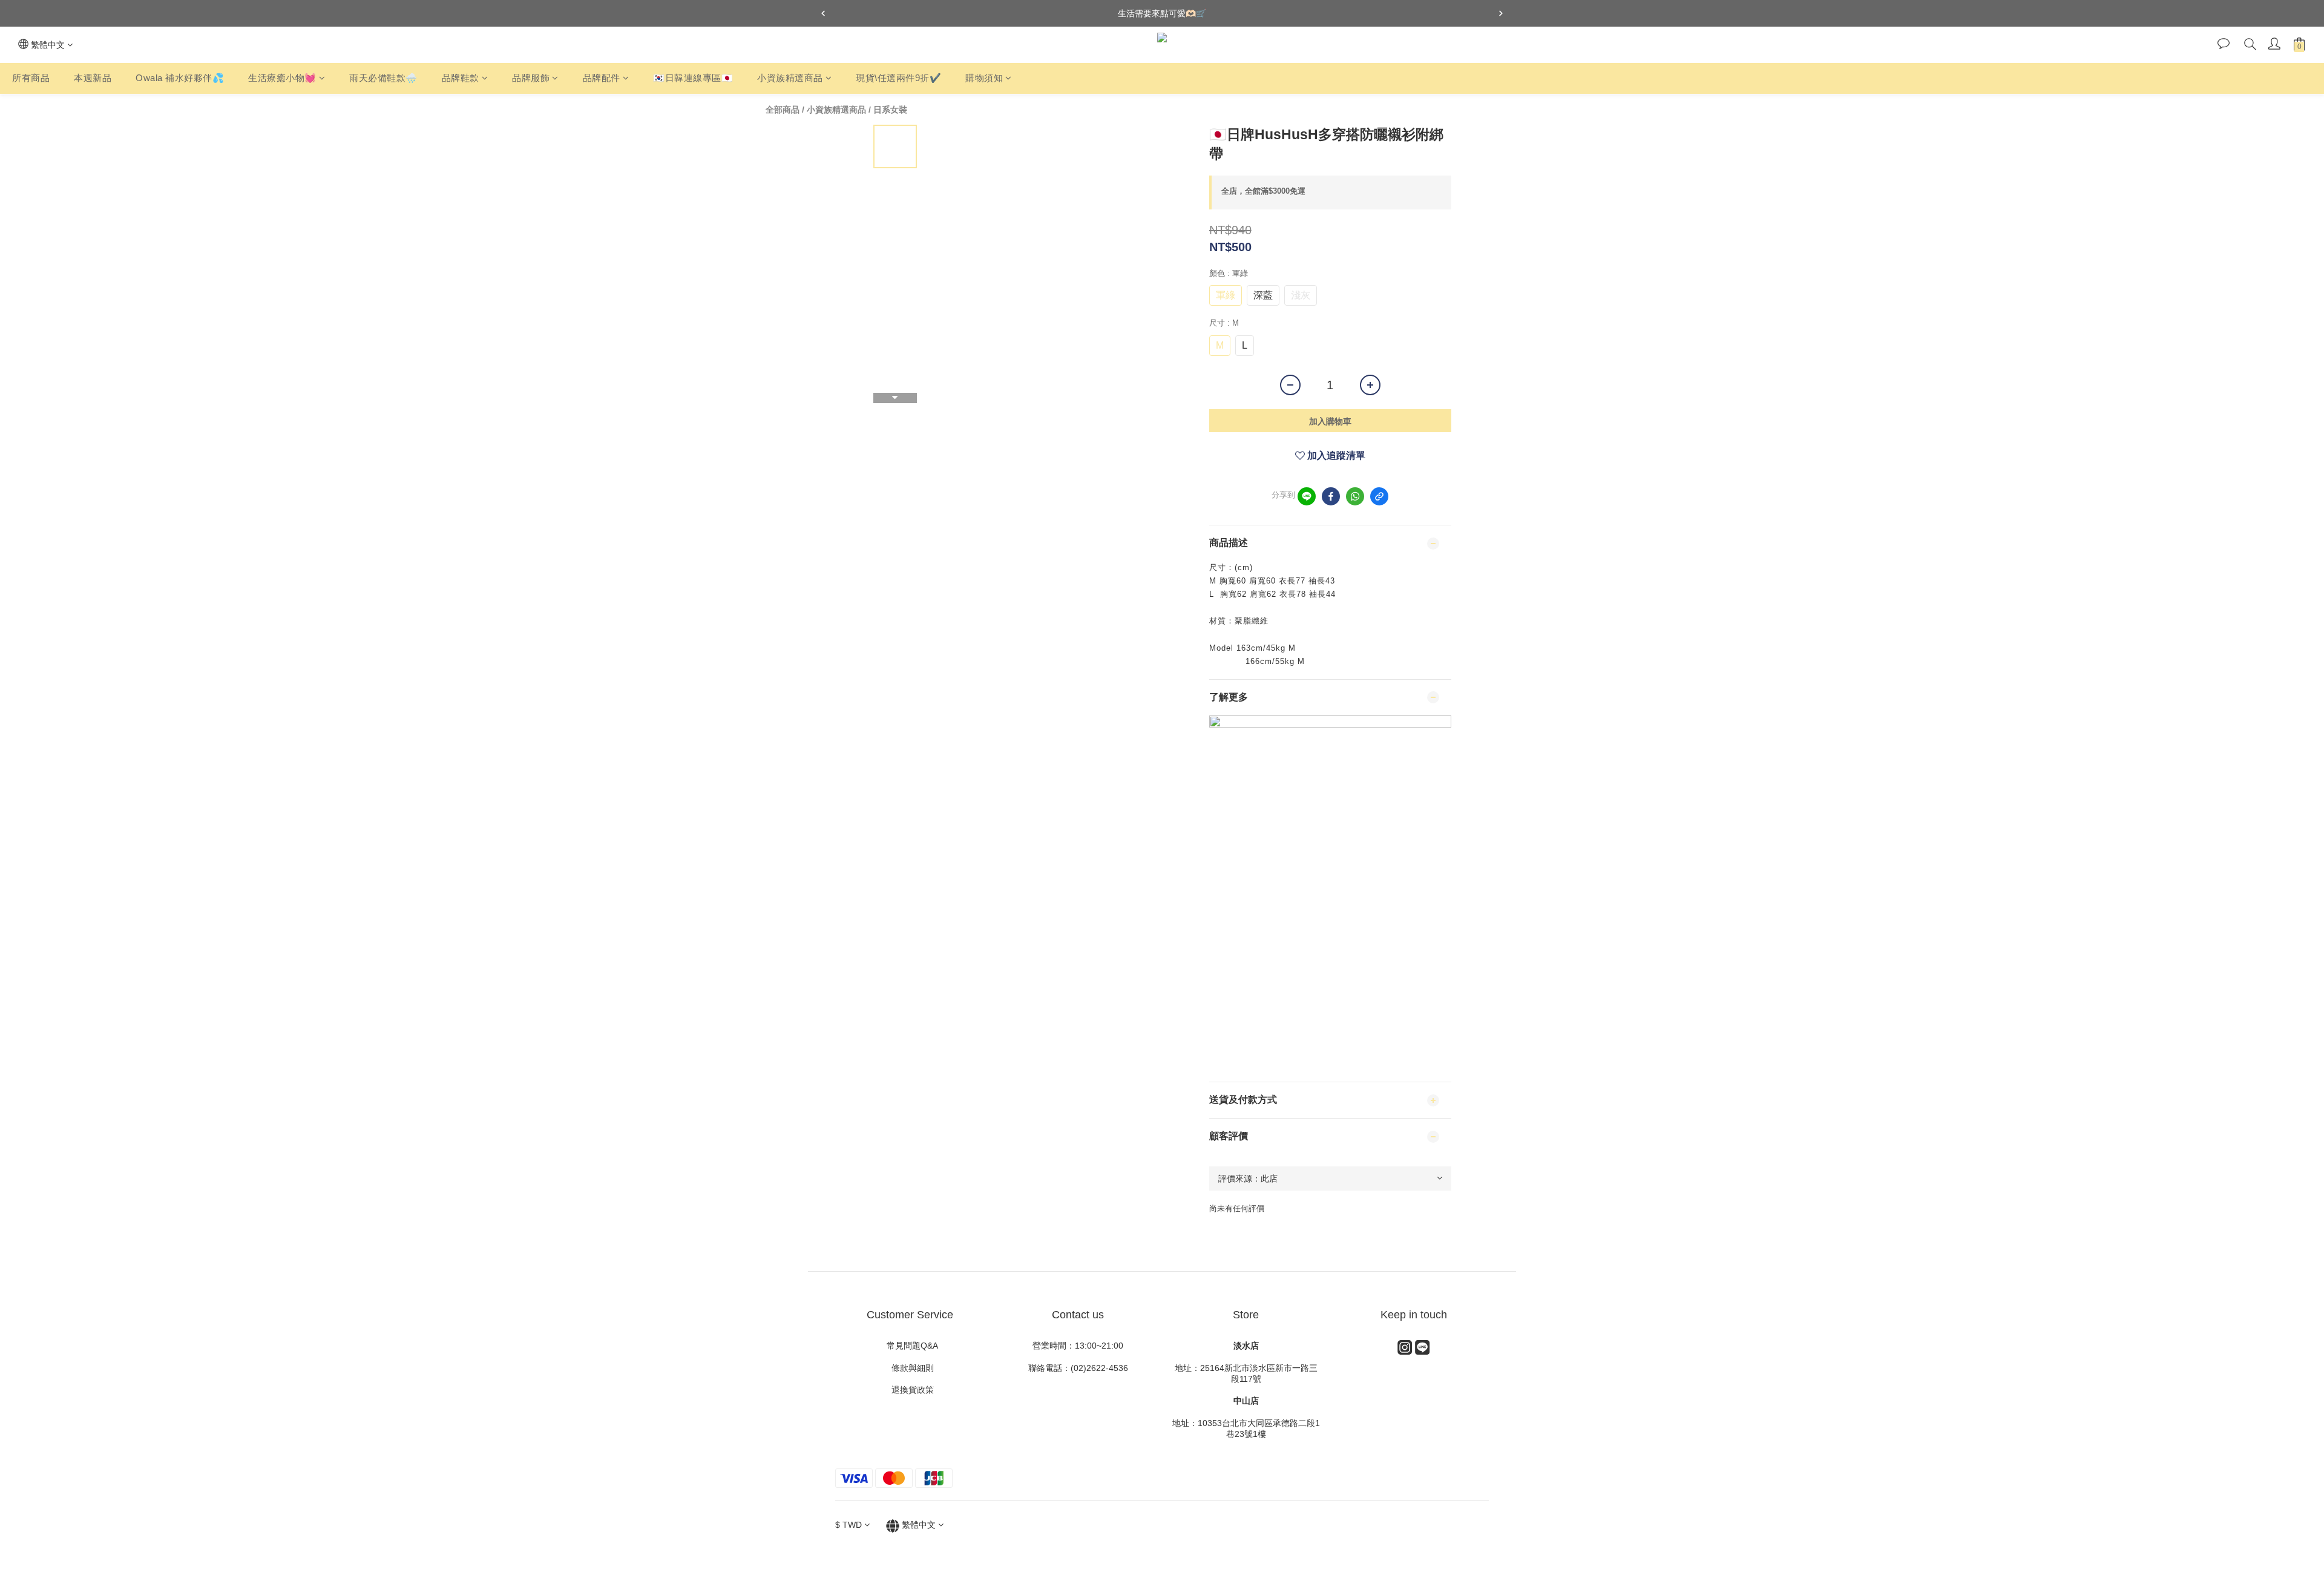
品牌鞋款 (461, 78)
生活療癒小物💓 (282, 78)
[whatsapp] (1355, 496)
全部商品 (783, 110)
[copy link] (1379, 496)
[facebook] (1331, 496)
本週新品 (93, 78)
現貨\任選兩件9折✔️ (898, 78)
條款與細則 (914, 1368)
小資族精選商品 (790, 78)
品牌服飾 (531, 78)
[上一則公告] (823, 13)
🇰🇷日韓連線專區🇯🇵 (693, 78)
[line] (1307, 496)
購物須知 (984, 78)
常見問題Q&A (910, 1346)
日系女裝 (890, 110)
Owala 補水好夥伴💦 (180, 78)
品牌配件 (602, 78)
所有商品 (31, 78)
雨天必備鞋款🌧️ (383, 78)
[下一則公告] (1501, 13)
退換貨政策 (910, 1390)
